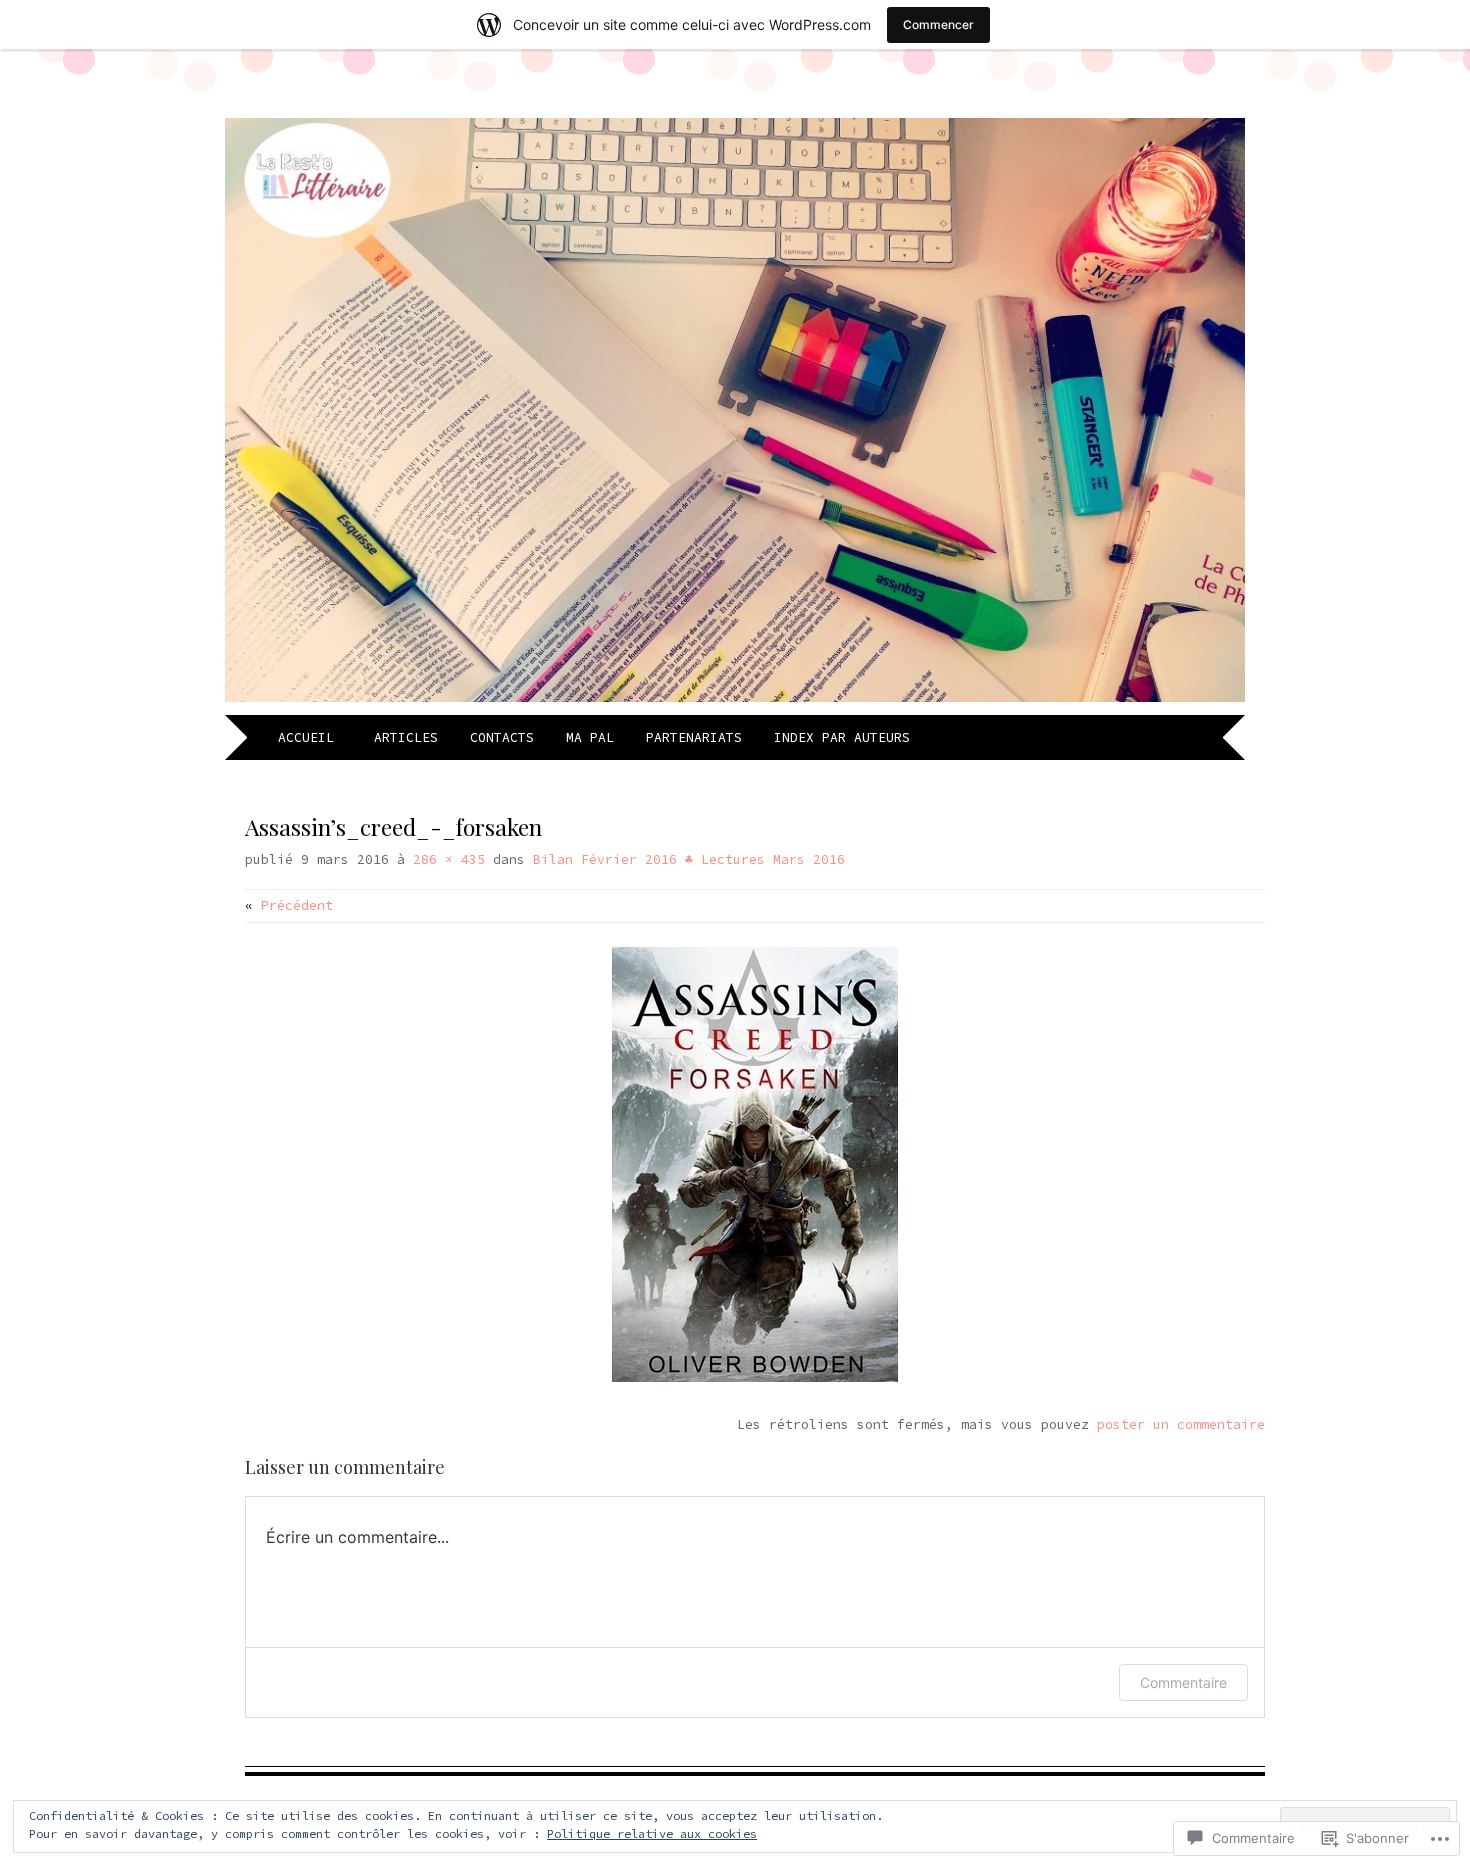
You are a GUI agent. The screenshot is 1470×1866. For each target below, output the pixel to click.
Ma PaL (590, 737)
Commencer (938, 24)
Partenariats (694, 737)
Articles (406, 737)
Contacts (502, 737)
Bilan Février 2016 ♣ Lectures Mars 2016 (689, 859)
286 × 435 (449, 859)
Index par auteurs (842, 737)
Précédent (289, 905)
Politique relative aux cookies (652, 1833)
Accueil (310, 737)
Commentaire (1183, 1682)
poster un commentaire (1181, 1424)
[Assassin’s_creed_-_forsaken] (755, 1377)
